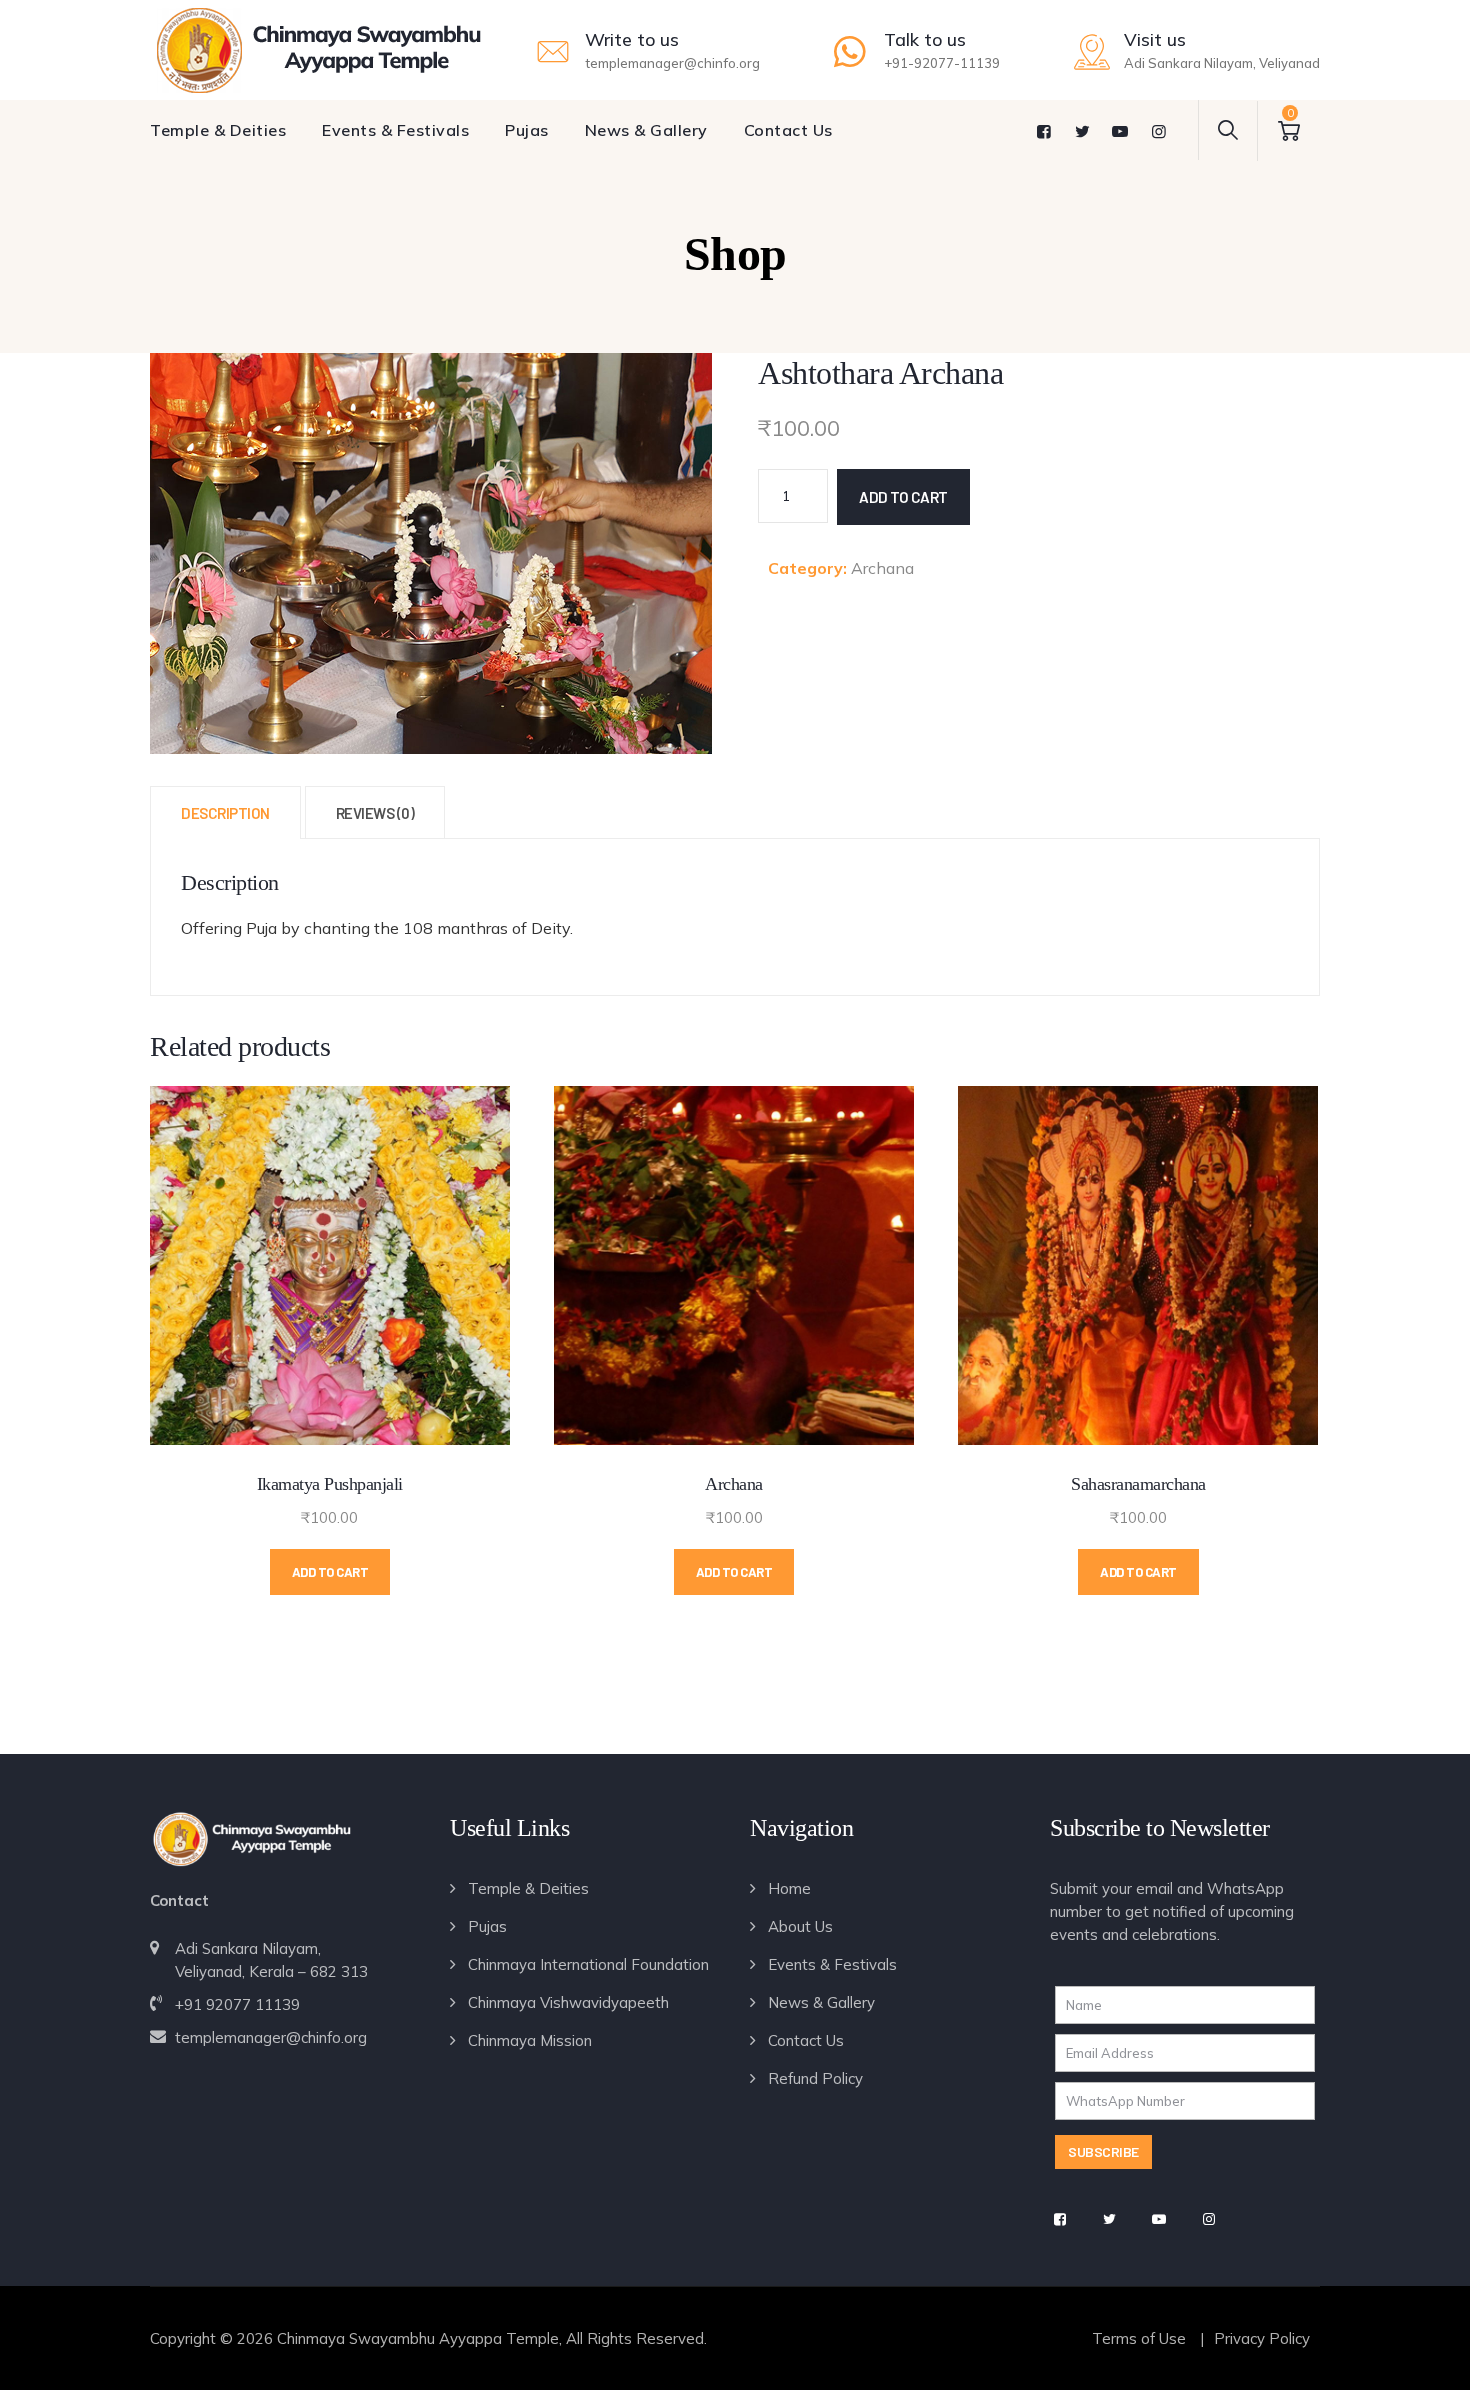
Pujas (527, 130)
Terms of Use (1139, 2338)
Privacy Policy (1262, 2338)
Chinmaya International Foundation (588, 1964)
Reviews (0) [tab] (375, 813)
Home (789, 1888)
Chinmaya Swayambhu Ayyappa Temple (418, 2338)
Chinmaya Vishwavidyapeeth (568, 2002)
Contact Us (788, 130)
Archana (882, 568)
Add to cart (903, 497)
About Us (800, 1926)
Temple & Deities (218, 130)
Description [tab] (225, 813)
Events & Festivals (395, 130)
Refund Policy (815, 2078)
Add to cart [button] (330, 1572)
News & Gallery (646, 130)
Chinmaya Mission (530, 2040)
